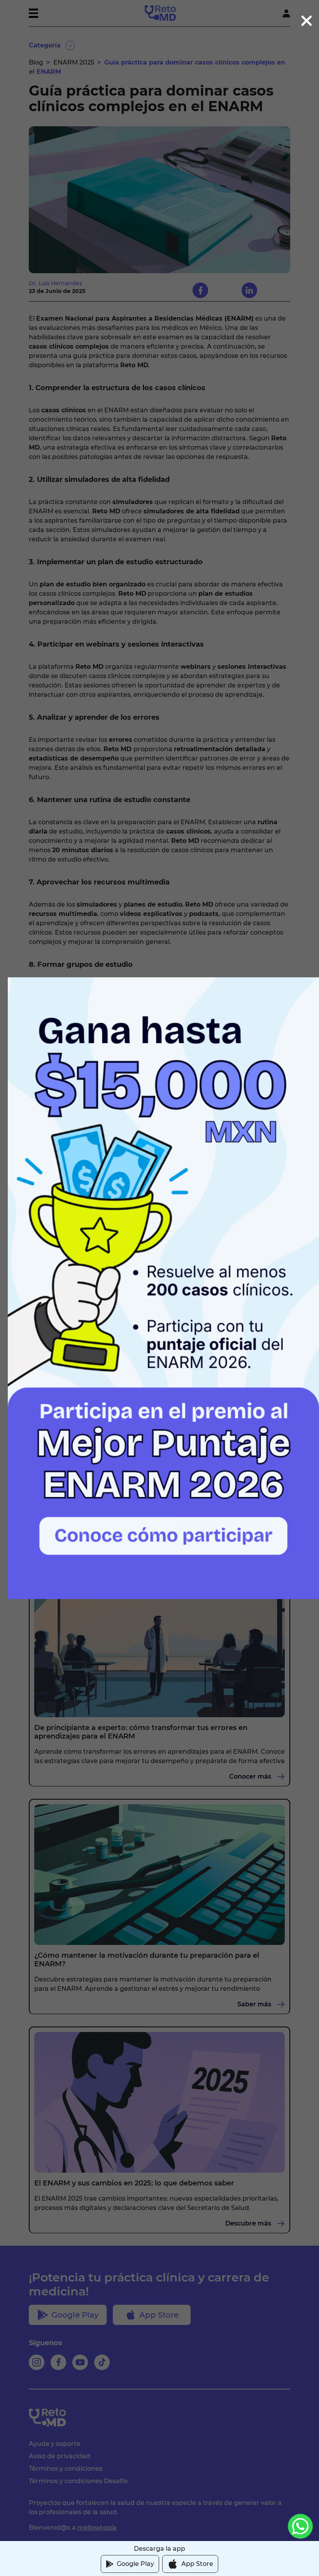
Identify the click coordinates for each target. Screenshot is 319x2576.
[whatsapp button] (300, 2526)
